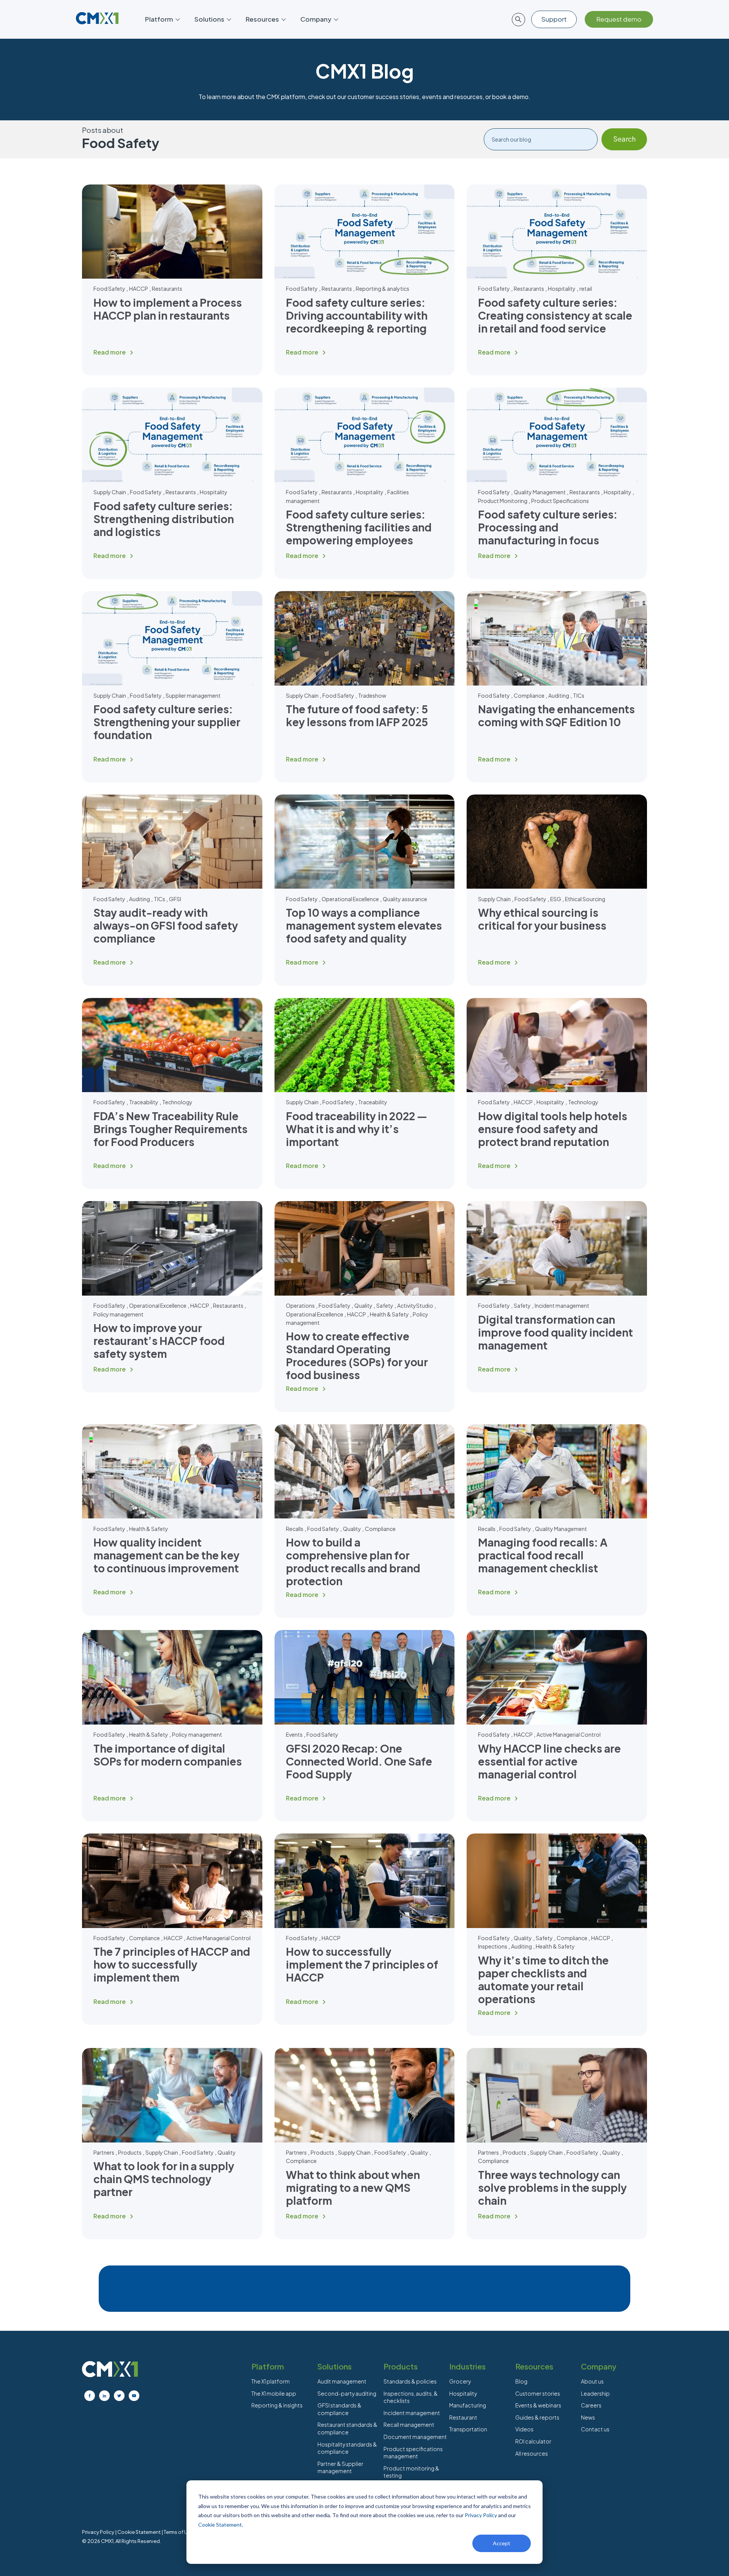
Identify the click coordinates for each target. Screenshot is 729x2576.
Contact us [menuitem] (595, 2429)
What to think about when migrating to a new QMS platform (353, 2187)
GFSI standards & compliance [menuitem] (339, 2409)
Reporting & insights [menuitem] (277, 2405)
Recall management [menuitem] (409, 2425)
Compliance (529, 695)
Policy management (118, 1314)
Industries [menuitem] (467, 2366)
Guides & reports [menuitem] (537, 2417)
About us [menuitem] (592, 2381)
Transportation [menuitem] (468, 2429)
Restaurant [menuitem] (463, 2417)
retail (586, 288)
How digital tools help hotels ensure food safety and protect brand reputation (553, 1129)
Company (316, 19)
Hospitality (562, 288)
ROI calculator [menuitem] (533, 2441)
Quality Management (540, 492)
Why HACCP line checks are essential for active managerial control (549, 1761)
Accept (502, 2543)
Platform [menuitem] (268, 2366)
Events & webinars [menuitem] (538, 2405)
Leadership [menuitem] (595, 2393)
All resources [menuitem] (532, 2453)
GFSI (175, 899)
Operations (300, 1305)
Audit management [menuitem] (342, 2381)
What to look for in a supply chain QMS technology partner (164, 2179)
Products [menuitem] (401, 2366)
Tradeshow (372, 695)
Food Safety (109, 288)
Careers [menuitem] (591, 2405)
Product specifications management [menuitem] (413, 2453)
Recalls (295, 1529)
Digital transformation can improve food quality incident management (555, 1332)
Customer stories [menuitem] (538, 2393)
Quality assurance (405, 899)
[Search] (624, 139)
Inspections (493, 1946)
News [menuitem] (588, 2417)
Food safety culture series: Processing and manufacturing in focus (548, 527)
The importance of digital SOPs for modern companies (168, 1755)
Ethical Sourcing (585, 899)
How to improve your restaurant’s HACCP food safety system (159, 1341)
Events (294, 1734)
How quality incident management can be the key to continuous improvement (166, 1555)
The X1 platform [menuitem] (271, 2381)
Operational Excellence (350, 899)
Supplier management (193, 695)
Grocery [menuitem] (460, 2381)
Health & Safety (389, 1314)
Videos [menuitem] (524, 2429)
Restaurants (167, 288)
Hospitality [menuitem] (463, 2393)
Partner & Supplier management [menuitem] (340, 2467)
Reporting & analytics (383, 288)
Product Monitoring (503, 501)
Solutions (209, 19)
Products (130, 2152)
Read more (110, 352)
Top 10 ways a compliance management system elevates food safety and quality (364, 925)
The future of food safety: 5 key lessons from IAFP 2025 (357, 715)
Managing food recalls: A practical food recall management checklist (543, 1555)
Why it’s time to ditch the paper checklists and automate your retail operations (543, 1979)
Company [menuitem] (599, 2366)
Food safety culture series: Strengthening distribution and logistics (164, 519)
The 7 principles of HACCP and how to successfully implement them (172, 1964)
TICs (579, 695)
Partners (104, 2152)
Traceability (144, 1102)
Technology (177, 1102)
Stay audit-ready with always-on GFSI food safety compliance (166, 925)
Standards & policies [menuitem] (410, 2381)
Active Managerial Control (569, 1734)
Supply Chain (110, 492)
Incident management (562, 1305)
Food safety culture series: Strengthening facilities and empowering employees (359, 527)
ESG (556, 899)
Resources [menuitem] (534, 2366)
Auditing (559, 695)
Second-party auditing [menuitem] (347, 2393)
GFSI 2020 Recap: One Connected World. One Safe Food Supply (359, 1761)
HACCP (139, 288)
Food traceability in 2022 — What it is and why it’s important (357, 1129)
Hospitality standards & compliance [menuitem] (347, 2448)
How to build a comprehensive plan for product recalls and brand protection (353, 1562)
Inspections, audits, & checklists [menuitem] (411, 2397)
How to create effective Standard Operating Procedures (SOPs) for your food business (357, 1355)
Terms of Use (178, 2532)
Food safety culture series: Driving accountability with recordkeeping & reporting (357, 315)
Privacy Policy (481, 2515)
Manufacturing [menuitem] (468, 2405)
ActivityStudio (415, 1305)
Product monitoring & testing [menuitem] (411, 2472)
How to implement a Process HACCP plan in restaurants (168, 309)
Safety (385, 1305)
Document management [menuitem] (415, 2437)
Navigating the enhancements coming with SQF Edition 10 (556, 715)
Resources (262, 19)
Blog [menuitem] (521, 2381)
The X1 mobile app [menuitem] (274, 2393)
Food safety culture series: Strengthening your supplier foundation (167, 722)
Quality (363, 1305)
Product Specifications (560, 501)
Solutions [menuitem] (335, 2366)
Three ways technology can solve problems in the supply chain (552, 2187)
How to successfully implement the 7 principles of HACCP (362, 1964)
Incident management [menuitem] (412, 2413)
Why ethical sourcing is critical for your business (542, 919)
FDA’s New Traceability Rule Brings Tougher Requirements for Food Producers (170, 1129)
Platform (159, 19)
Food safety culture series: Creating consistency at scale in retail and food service (555, 315)
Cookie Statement (220, 2525)
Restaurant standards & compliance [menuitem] (347, 2428)
